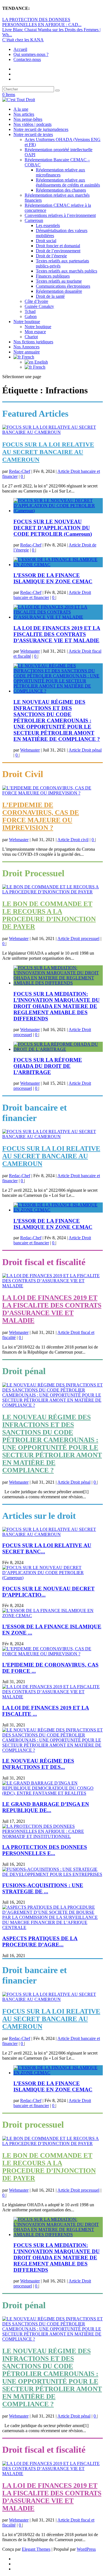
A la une (21, 109)
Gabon (31, 316)
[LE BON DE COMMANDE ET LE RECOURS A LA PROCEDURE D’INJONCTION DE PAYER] (53, 892)
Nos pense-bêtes (28, 119)
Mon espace (35, 332)
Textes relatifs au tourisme (59, 281)
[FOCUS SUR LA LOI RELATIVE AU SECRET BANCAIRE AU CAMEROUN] (53, 432)
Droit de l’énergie (51, 256)
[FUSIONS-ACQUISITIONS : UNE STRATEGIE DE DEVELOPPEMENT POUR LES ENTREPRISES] (53, 1874)
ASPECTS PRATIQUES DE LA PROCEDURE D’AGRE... (40, 1941)
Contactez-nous (27, 59)
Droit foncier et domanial (58, 246)
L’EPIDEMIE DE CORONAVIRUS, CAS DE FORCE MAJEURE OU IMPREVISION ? (41, 816)
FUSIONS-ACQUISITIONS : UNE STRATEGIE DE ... (43, 1888)
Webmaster (30, 651)
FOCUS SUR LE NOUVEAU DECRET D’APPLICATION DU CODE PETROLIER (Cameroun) (53, 528)
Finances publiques (53, 276)
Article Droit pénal (85, 750)
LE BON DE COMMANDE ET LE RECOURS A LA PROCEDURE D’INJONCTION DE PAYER (49, 915)
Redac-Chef (20, 471)
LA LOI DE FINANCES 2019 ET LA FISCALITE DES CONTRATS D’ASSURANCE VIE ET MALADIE (57, 634)
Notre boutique (27, 322)
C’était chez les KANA (23, 40)
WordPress (86, 2549)
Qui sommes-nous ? (31, 54)
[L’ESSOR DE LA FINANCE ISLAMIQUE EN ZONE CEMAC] (58, 565)
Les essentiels (48, 225)
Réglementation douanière (59, 291)
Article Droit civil (73, 840)
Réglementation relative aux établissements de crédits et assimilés (68, 182)
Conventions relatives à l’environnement (60, 215)
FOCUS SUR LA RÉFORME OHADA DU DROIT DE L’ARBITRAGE (48, 1066)
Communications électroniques (63, 286)
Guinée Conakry (39, 306)
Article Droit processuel (78, 939)
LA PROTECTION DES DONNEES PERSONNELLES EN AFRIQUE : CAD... (42, 22)
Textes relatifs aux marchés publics (66, 271)
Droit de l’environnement (58, 251)
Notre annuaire (27, 352)
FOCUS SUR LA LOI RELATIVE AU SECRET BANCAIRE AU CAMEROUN (48, 452)
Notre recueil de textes (33, 134)
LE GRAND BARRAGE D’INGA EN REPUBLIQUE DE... (46, 1807)
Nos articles (24, 114)
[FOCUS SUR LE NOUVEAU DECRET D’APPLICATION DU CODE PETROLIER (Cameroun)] (58, 511)
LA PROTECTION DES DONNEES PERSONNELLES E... (45, 1850)
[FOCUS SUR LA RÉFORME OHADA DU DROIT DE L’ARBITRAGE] (58, 1049)
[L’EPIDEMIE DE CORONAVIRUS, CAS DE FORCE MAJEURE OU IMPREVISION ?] (53, 793)
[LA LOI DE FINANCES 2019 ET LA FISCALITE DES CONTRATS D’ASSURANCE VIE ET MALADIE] (58, 617)
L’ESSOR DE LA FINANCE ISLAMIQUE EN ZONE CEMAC (53, 578)
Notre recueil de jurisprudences (41, 129)
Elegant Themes (36, 2549)
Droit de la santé (50, 296)
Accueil (20, 49)
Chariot (31, 337)
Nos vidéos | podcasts (32, 124)
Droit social (46, 241)
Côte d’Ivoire (36, 301)
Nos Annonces (26, 347)
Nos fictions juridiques (33, 342)
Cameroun (34, 220)
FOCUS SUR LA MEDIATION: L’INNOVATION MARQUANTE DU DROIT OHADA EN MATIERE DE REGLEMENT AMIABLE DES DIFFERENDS (57, 1006)
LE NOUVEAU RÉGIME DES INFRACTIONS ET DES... (38, 1764)
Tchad (30, 311)
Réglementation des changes (61, 190)
